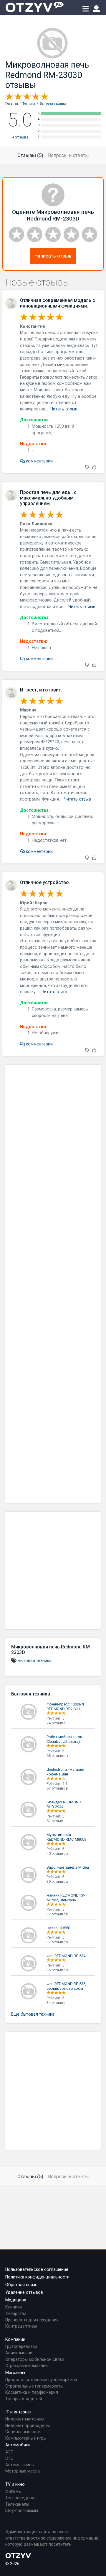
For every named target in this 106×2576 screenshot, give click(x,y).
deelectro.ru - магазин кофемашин (65, 1772)
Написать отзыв (53, 256)
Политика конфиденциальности (37, 2277)
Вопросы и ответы (68, 155)
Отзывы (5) (30, 155)
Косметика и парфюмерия (32, 2392)
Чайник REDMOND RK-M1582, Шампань (66, 1898)
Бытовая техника (35, 1661)
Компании (15, 2339)
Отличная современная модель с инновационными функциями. (58, 303)
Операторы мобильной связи (35, 2359)
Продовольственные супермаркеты (41, 2380)
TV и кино (15, 2484)
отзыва (20, 137)
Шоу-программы (22, 2511)
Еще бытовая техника (33, 2014)
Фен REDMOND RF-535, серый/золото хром (66, 1986)
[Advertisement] (53, 1284)
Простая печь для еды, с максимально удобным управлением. (48, 498)
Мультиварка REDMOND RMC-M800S (67, 1837)
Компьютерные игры (26, 2438)
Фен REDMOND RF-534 (66, 1956)
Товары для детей (24, 2399)
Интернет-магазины (25, 2419)
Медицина (16, 2300)
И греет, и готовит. (41, 690)
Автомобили (18, 2445)
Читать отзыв (64, 409)
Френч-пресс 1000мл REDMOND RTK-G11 (65, 1707)
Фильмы (13, 2491)
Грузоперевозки (21, 2347)
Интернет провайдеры (28, 2426)
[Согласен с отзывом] (94, 468)
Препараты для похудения (32, 2320)
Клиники (14, 2307)
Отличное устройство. (45, 882)
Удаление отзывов (24, 2292)
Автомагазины (20, 2465)
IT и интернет (19, 2412)
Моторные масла (23, 2471)
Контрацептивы (21, 2326)
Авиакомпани (19, 2353)
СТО (9, 2459)
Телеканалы (17, 2504)
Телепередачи (20, 2498)
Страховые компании (26, 2366)
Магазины (15, 2373)
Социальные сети (23, 2432)
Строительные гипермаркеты (34, 2386)
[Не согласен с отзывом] (87, 468)
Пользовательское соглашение (37, 2270)
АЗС (9, 2452)
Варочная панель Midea (68, 1867)
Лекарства (16, 2314)
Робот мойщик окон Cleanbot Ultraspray (64, 1739)
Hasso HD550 (58, 1928)
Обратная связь (21, 2285)
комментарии (39, 461)
